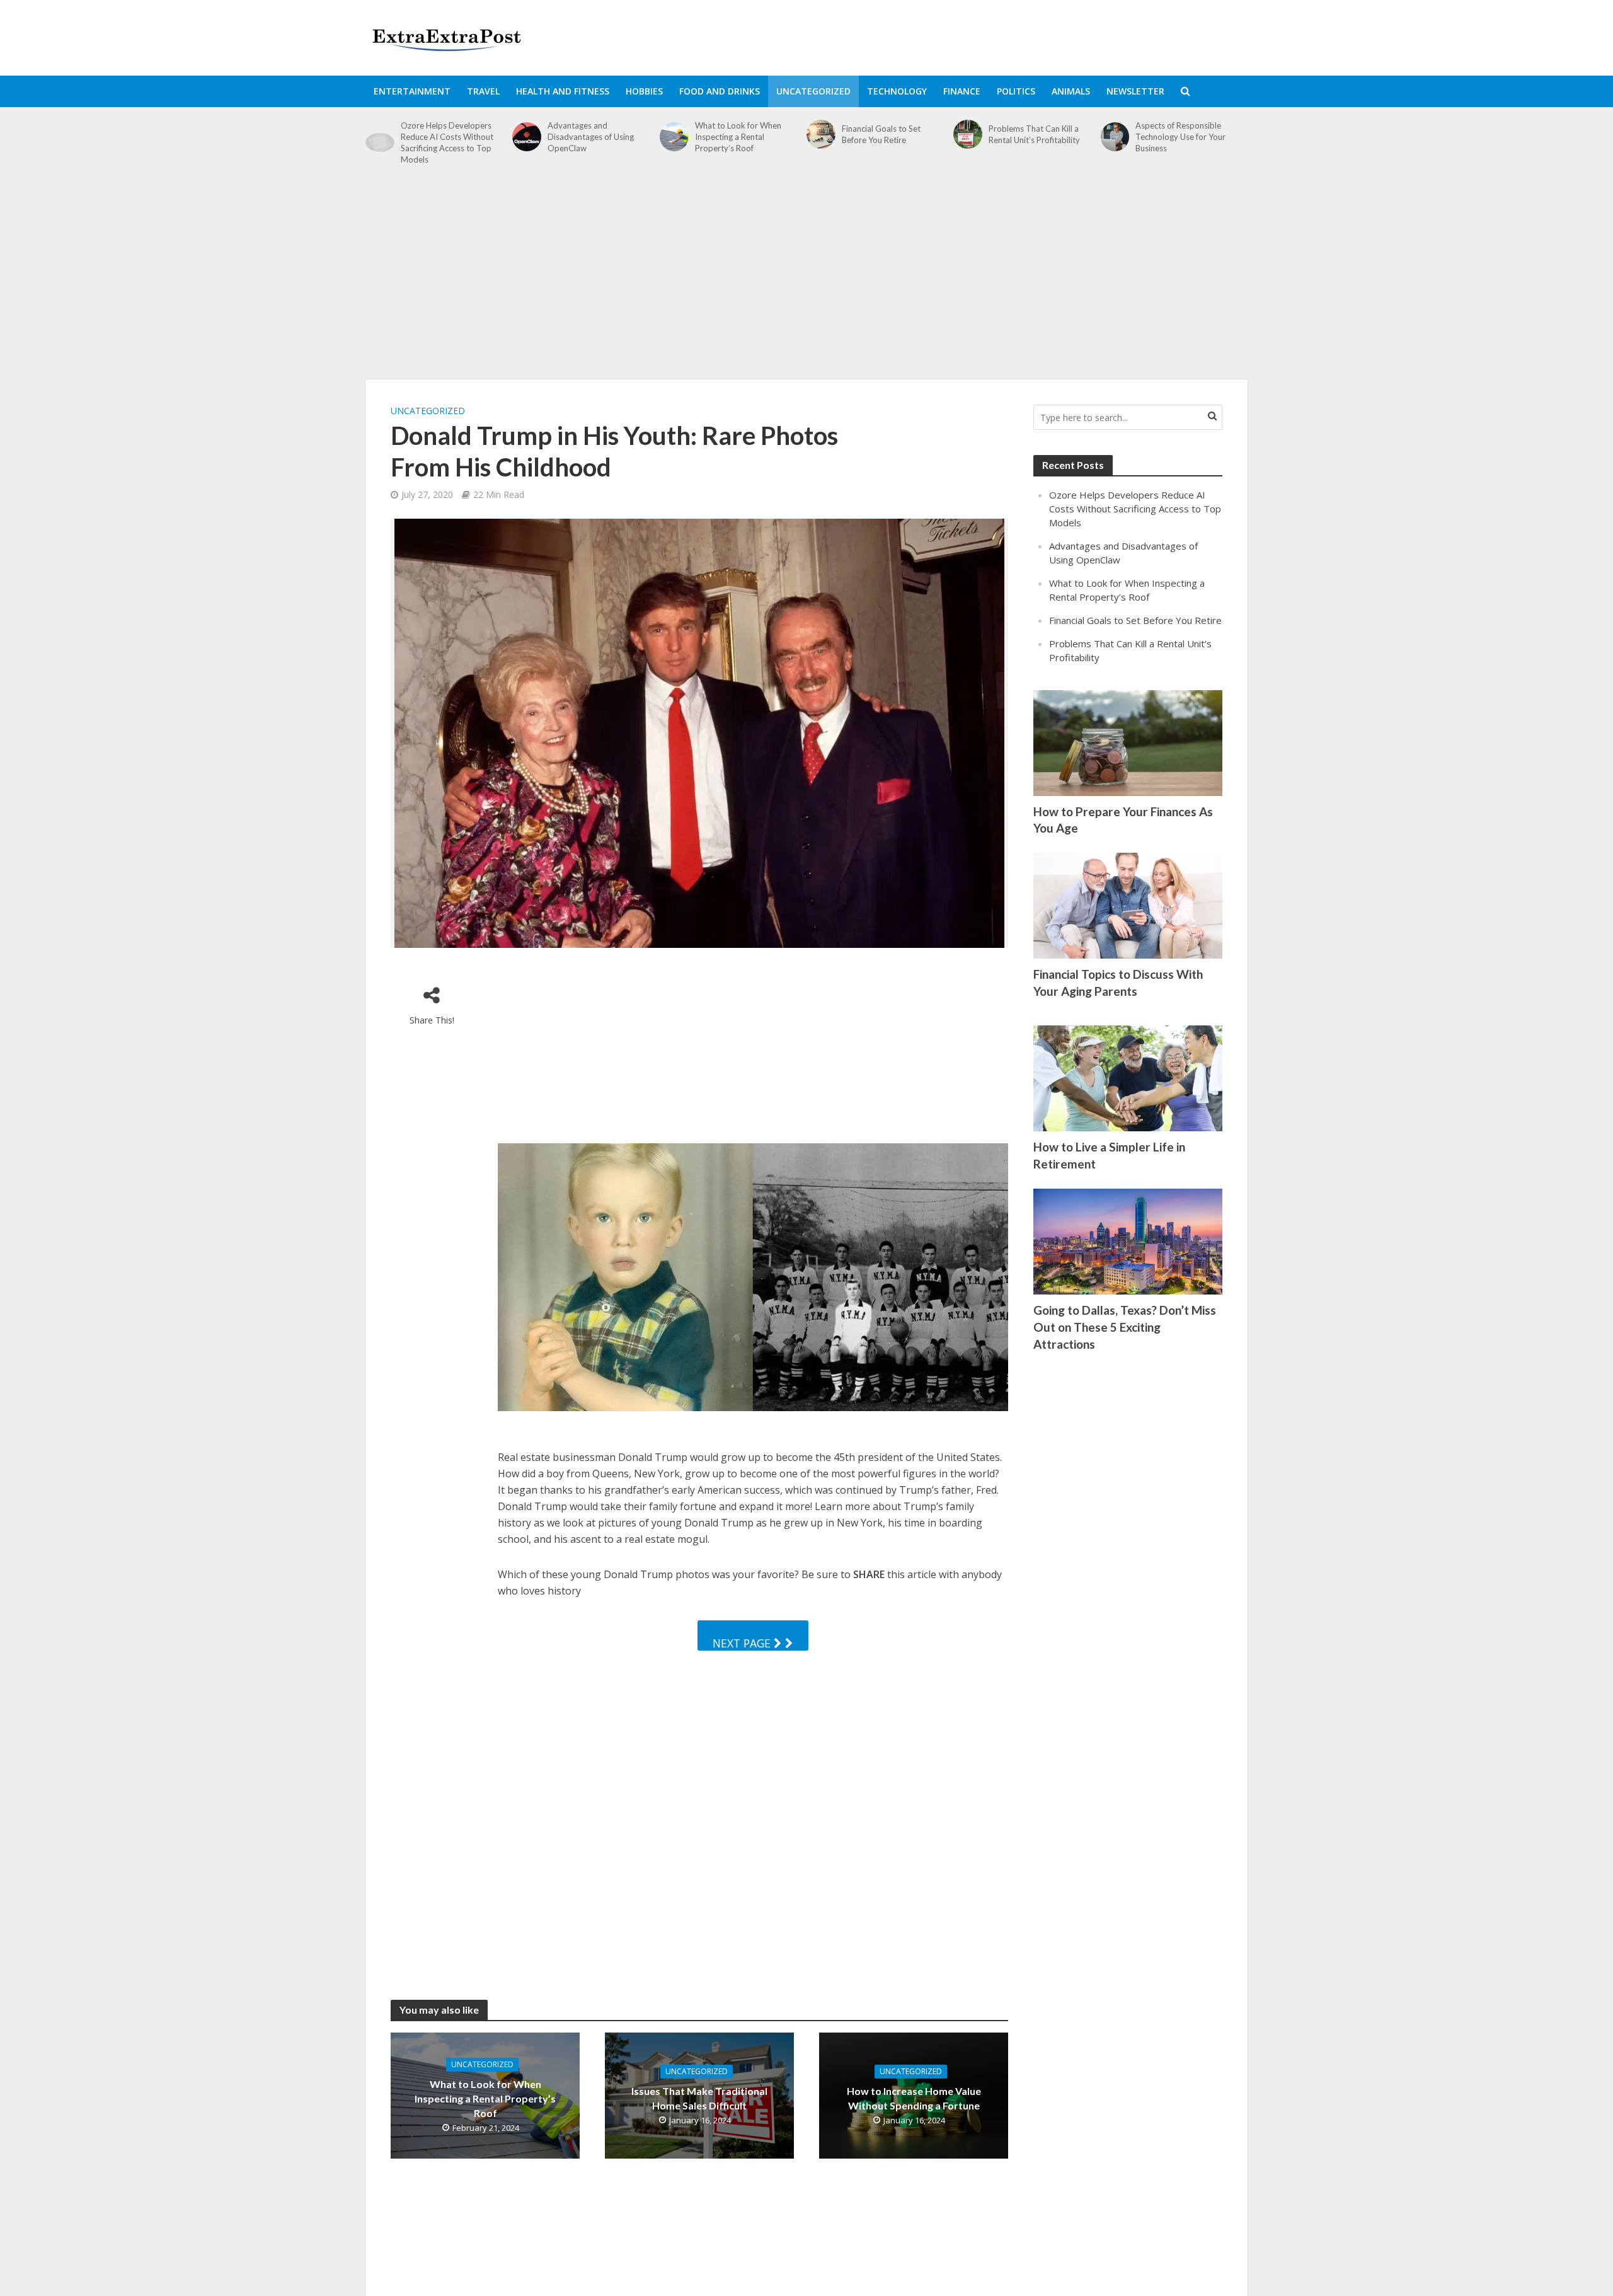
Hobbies (644, 91)
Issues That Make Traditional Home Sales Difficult (699, 2098)
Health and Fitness (563, 91)
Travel (483, 91)
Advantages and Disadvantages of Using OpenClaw (591, 137)
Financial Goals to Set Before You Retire (881, 134)
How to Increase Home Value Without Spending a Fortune (914, 2098)
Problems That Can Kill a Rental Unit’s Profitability (1034, 134)
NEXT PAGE (743, 1643)
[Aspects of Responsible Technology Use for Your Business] (1115, 137)
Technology (897, 91)
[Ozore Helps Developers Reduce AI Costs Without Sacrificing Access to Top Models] (380, 143)
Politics (1016, 91)
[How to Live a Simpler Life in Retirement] (1128, 1077)
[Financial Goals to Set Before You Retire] (821, 134)
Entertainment (412, 91)
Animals (1071, 91)
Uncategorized (813, 91)
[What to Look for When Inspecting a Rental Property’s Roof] (674, 137)
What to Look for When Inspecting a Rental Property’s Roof (738, 137)
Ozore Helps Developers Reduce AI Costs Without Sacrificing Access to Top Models (447, 142)
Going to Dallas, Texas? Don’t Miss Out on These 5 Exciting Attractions (1125, 1327)
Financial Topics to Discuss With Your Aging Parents (1118, 983)
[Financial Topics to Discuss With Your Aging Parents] (1128, 904)
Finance (962, 91)
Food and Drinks (720, 91)
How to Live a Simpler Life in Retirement (1109, 1155)
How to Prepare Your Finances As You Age (1123, 820)
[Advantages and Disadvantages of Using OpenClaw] (527, 137)
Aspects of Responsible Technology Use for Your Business (1180, 137)
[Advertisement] (806, 279)
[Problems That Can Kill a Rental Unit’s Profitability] (968, 134)
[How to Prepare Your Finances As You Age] (1128, 742)
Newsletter (1135, 91)
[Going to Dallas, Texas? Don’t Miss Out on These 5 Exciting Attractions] (1128, 1240)
